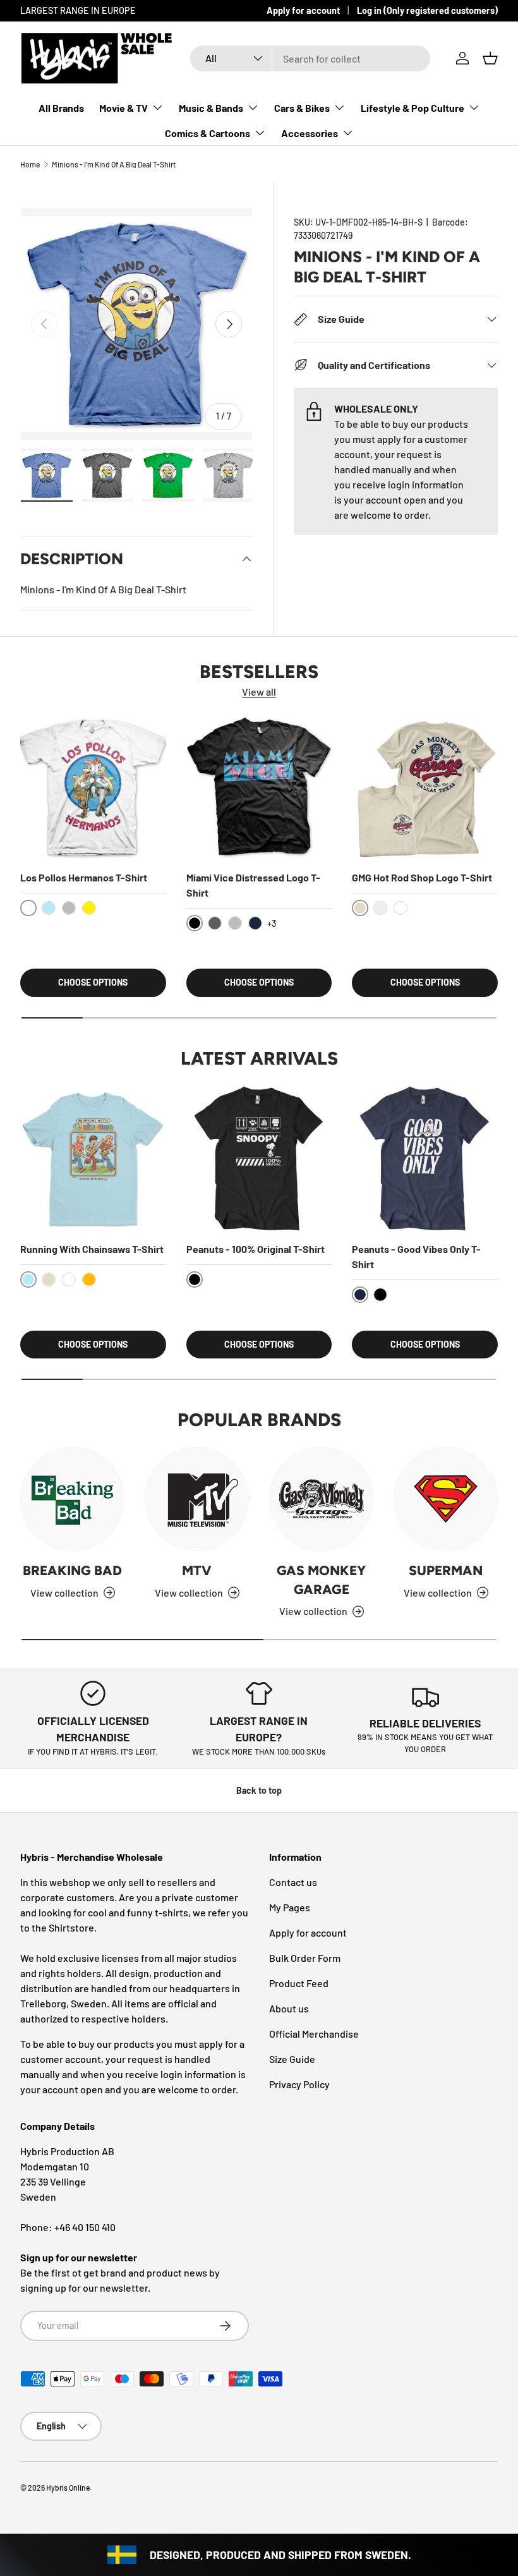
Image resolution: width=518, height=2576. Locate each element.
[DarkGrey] (215, 923)
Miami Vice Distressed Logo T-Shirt (253, 885)
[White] (401, 908)
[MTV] (197, 1499)
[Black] (380, 1295)
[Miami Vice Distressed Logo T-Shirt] (259, 788)
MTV (197, 1570)
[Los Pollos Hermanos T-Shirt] (93, 788)
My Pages (290, 1907)
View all (259, 692)
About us (289, 2008)
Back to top (259, 1790)
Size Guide (292, 2059)
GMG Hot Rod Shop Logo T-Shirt (422, 877)
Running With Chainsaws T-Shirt (92, 1249)
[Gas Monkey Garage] (321, 1499)
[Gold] (89, 1279)
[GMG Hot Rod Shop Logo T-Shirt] (425, 788)
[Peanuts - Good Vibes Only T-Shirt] (425, 1158)
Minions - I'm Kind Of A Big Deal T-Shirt (114, 164)
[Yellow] (89, 908)
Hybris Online (68, 2488)
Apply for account (303, 10)
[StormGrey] (380, 908)
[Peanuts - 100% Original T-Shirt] (259, 1158)
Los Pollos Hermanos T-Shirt (84, 877)
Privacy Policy (299, 2084)
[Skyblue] (49, 908)
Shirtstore (71, 1927)
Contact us (293, 1882)
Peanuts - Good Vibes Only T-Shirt (416, 1256)
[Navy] (255, 923)
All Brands (61, 108)
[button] (490, 58)
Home (30, 164)
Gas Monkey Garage (321, 1580)
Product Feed (299, 1983)
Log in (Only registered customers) (427, 10)
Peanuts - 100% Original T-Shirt (256, 1249)
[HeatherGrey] (69, 908)
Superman (446, 1570)
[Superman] (446, 1499)
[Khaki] (49, 1279)
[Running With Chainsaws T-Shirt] (93, 1158)
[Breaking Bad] (72, 1499)
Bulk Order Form (305, 1958)
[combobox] (310, 58)
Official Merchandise (314, 2034)
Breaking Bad (72, 1570)
